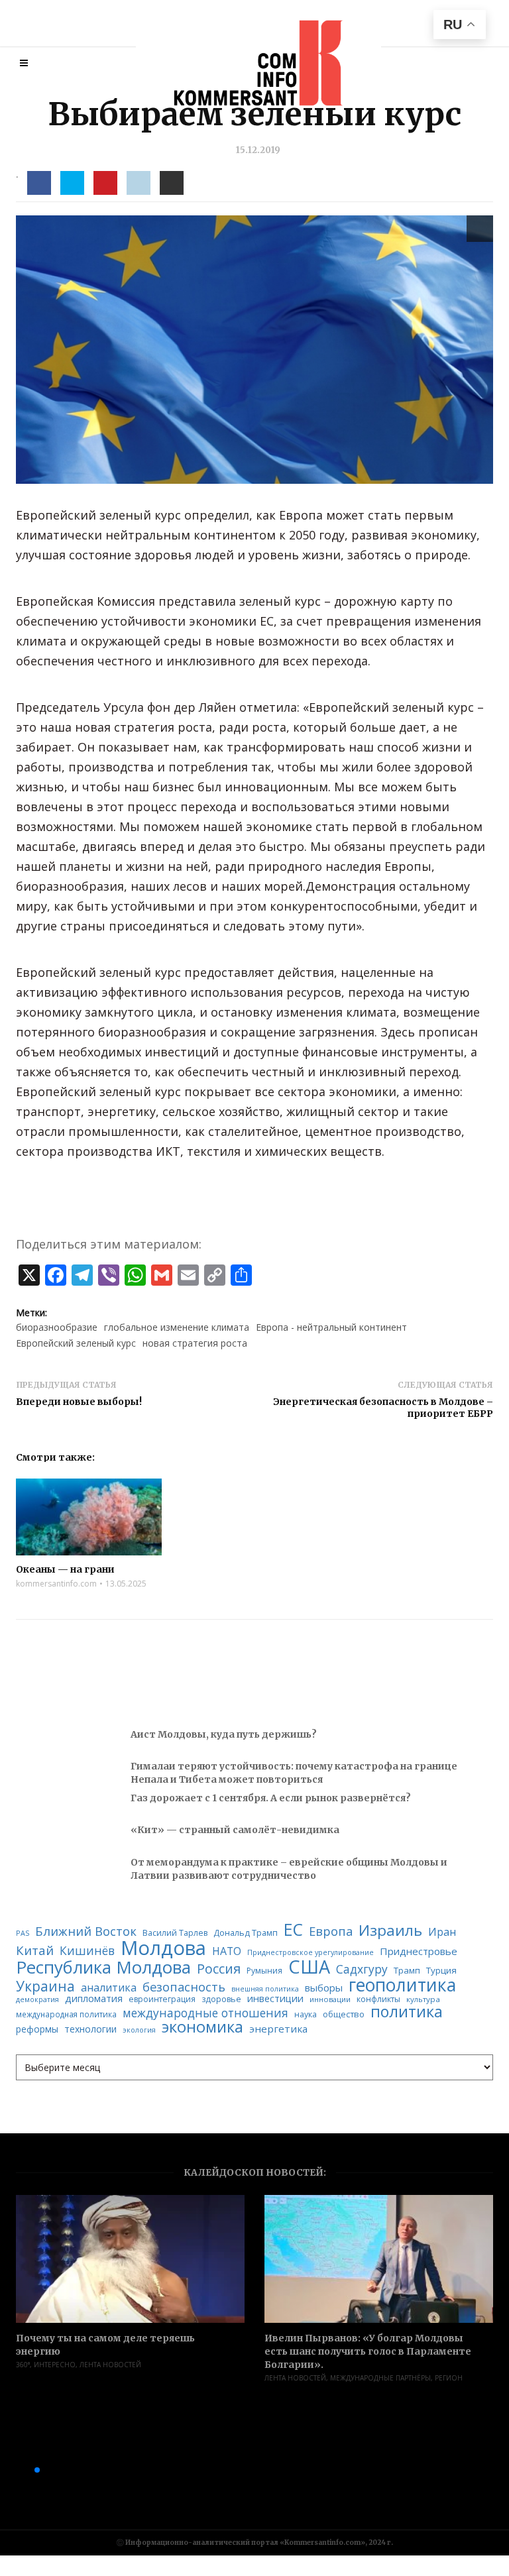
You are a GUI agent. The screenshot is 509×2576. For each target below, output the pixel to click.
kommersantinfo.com (56, 1584)
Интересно (55, 2365)
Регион (449, 2378)
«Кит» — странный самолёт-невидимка (235, 1830)
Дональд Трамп (246, 1933)
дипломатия (94, 1998)
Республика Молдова (103, 1968)
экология (139, 2030)
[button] (16, 2470)
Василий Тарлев (175, 1933)
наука (306, 2015)
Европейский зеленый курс (76, 1343)
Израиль (390, 1931)
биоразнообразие (57, 1327)
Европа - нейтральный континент (331, 1327)
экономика (202, 2027)
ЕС (293, 1930)
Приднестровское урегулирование (311, 1953)
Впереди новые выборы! (79, 1402)
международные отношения (205, 2013)
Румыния (264, 1971)
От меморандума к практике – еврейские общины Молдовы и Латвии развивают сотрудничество (289, 1869)
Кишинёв (87, 1951)
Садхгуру (362, 1969)
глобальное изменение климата (177, 1327)
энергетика (278, 2029)
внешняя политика (265, 1989)
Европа (331, 1931)
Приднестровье (419, 1951)
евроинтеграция (162, 1999)
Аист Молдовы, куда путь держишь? (224, 1734)
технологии (90, 2029)
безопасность (184, 1987)
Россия (219, 1969)
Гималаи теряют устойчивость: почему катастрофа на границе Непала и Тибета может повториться (294, 1773)
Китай (35, 1951)
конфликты (378, 1999)
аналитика (109, 1988)
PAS (23, 1933)
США (309, 1967)
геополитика (402, 1985)
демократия (37, 2000)
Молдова (163, 1948)
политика (407, 2012)
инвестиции (275, 1998)
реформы (37, 2029)
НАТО (227, 1952)
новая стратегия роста (195, 1343)
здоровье (221, 1999)
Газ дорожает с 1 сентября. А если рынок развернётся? (271, 1798)
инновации (330, 1999)
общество (344, 2014)
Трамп (407, 1971)
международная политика (66, 2015)
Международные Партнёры (380, 2378)
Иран (442, 1932)
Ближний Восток (86, 1932)
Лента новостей (110, 2365)
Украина (45, 1987)
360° (23, 2365)
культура (423, 1999)
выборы (324, 1988)
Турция (441, 1971)
